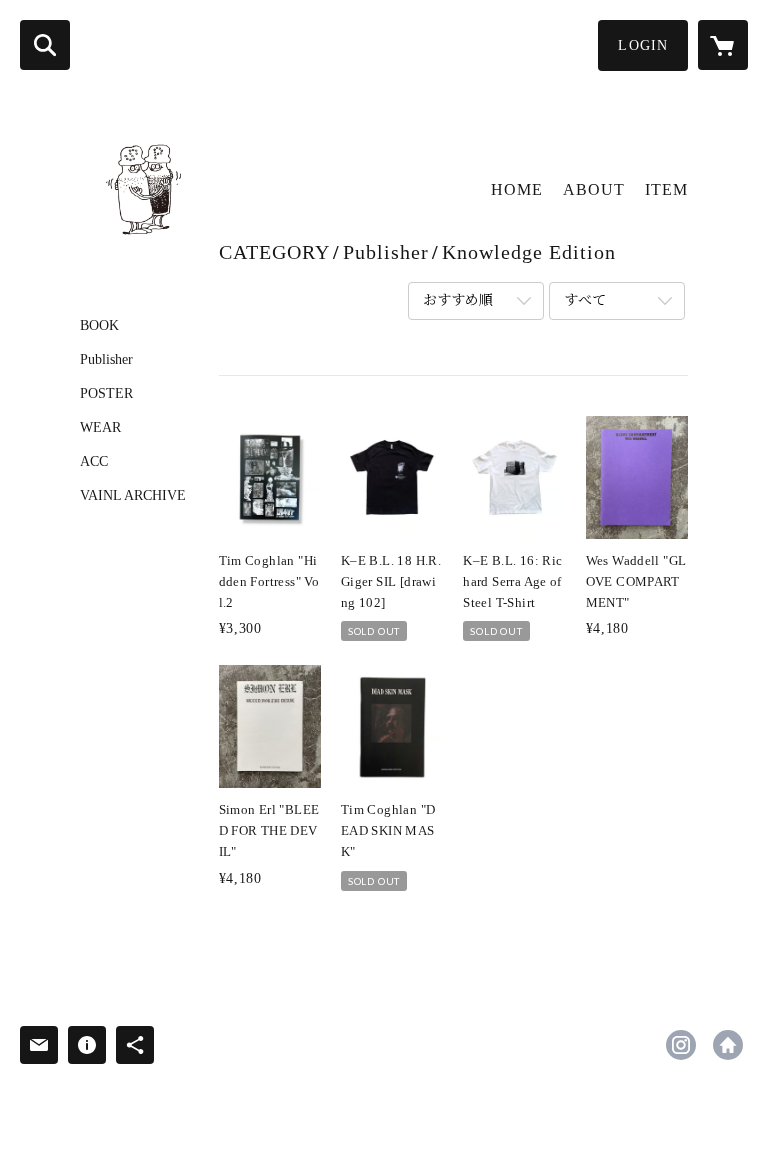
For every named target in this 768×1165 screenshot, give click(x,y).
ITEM (666, 189)
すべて (585, 300)
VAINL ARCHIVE (133, 496)
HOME (517, 189)
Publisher (106, 360)
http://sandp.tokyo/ (728, 1045)
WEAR (100, 428)
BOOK (99, 326)
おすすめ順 (458, 300)
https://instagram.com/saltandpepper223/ (681, 1045)
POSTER (106, 394)
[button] (643, 45)
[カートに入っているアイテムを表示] (723, 45)
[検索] (45, 45)
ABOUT (594, 189)
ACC (94, 462)
